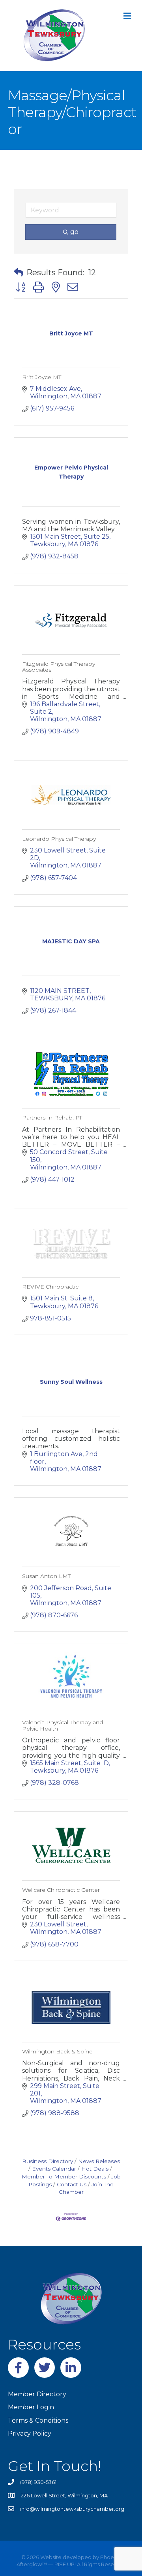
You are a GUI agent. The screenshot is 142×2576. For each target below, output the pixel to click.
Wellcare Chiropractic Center (61, 1890)
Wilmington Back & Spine (57, 2051)
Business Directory (48, 2161)
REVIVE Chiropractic (50, 1287)
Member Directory (37, 2394)
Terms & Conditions (38, 2420)
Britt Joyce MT (42, 377)
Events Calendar (54, 2169)
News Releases (99, 2161)
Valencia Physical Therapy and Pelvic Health (63, 1725)
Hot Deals (95, 2169)
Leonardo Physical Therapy (59, 839)
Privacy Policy (30, 2433)
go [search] (74, 232)
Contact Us (72, 2184)
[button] (19, 273)
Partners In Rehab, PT (52, 1118)
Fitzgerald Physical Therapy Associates (59, 667)
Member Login (31, 2407)
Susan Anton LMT (46, 1576)
